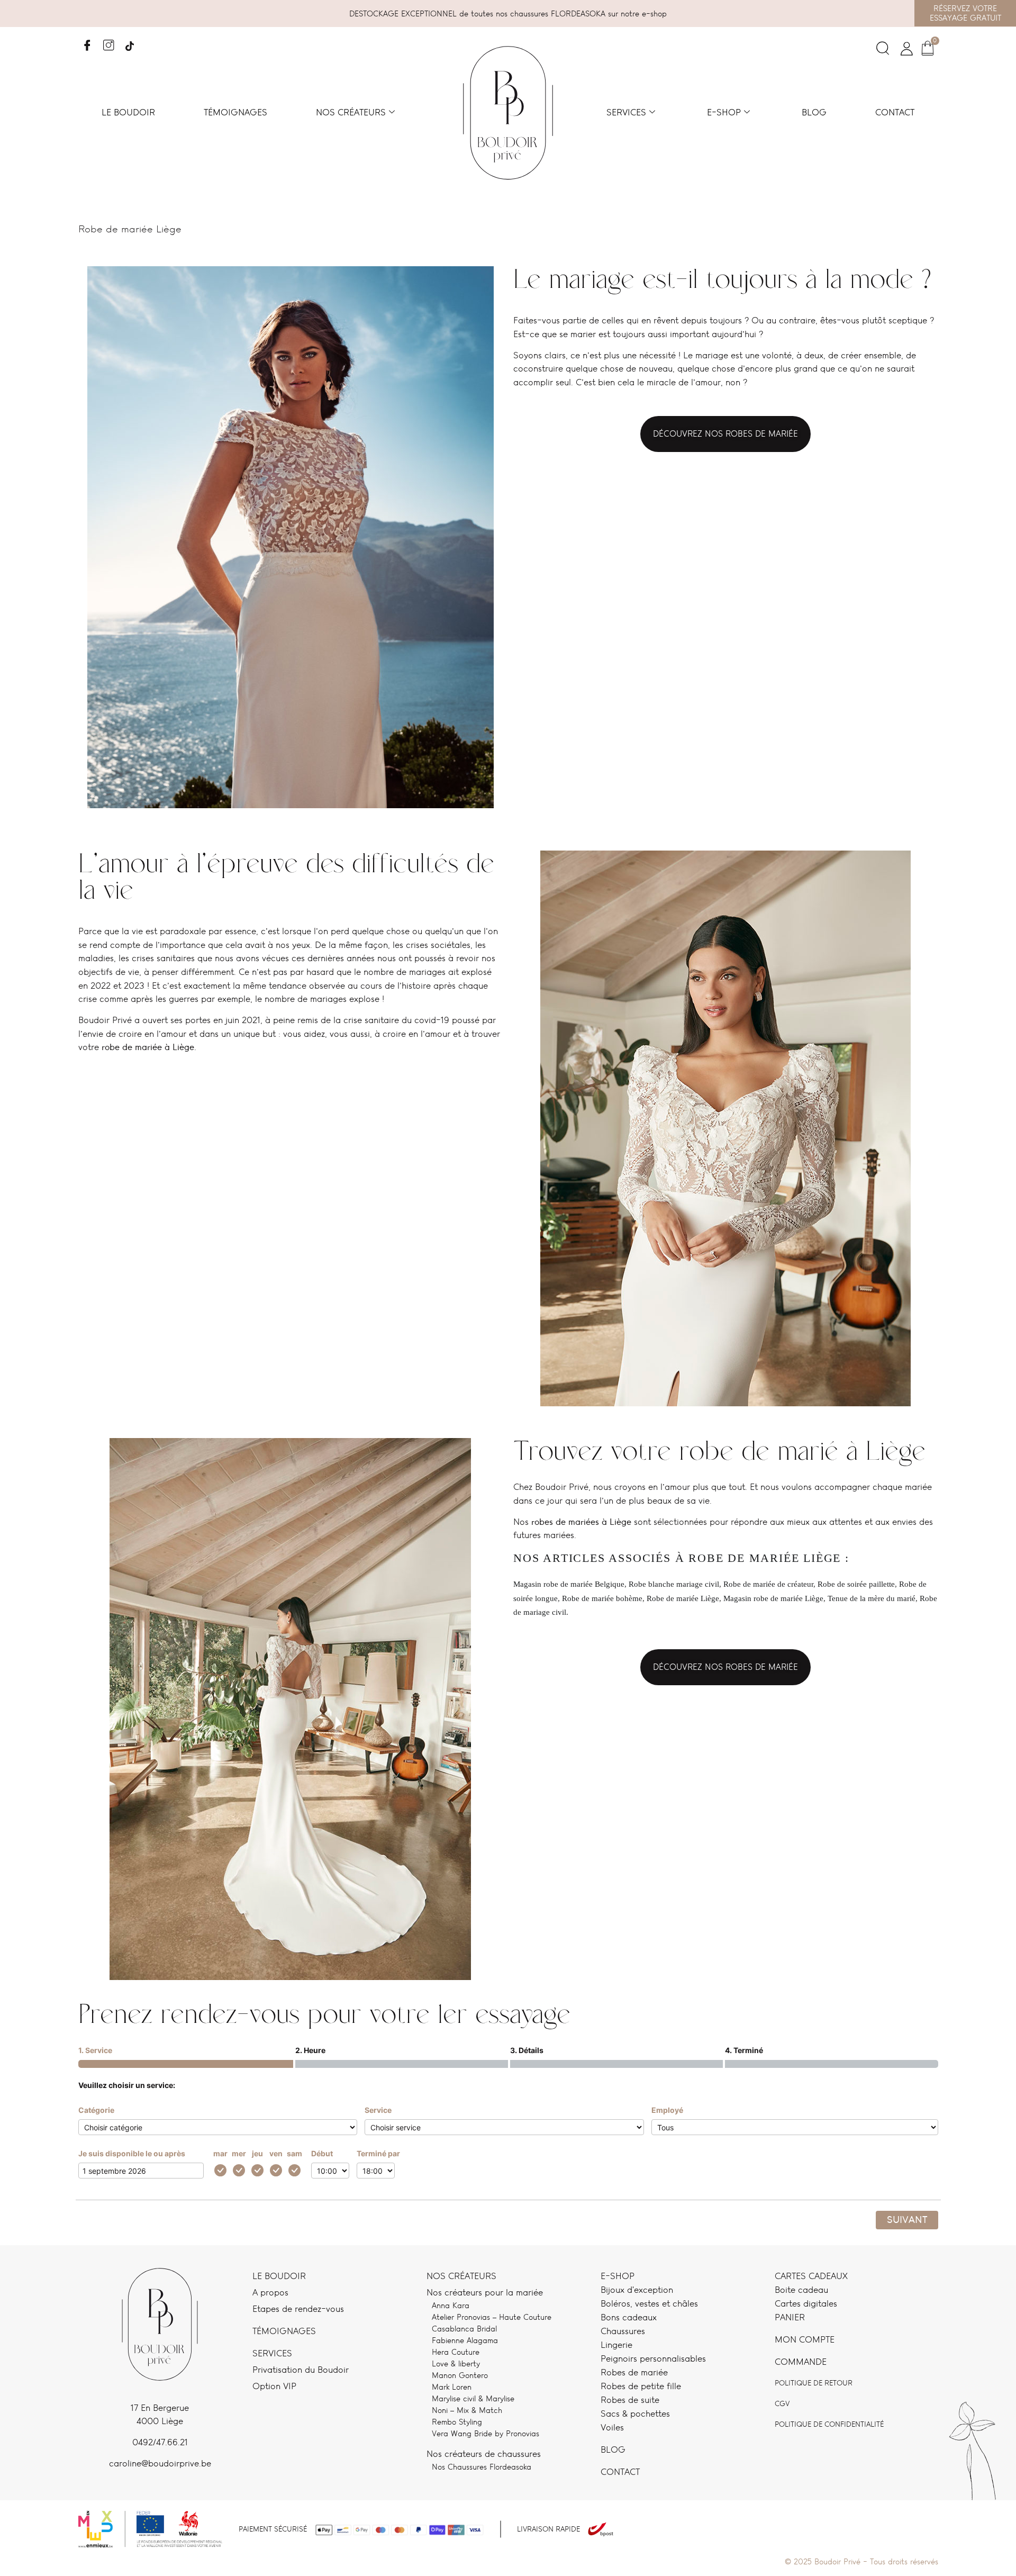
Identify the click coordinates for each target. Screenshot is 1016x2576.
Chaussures (623, 2331)
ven (276, 2153)
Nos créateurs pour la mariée (485, 2292)
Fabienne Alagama (465, 2340)
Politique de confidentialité (829, 2424)
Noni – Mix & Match (467, 2410)
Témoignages (235, 112)
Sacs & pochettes (635, 2414)
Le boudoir (128, 112)
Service (378, 2110)
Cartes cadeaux (811, 2276)
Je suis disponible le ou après (132, 2153)
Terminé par (378, 2153)
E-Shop (618, 2276)
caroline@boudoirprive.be (160, 2463)
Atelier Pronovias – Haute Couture (492, 2317)
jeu (257, 2153)
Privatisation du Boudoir (301, 2370)
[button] (883, 51)
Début (322, 2153)
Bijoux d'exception (637, 2290)
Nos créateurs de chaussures (484, 2454)
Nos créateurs (351, 112)
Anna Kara (451, 2305)
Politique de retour (814, 2383)
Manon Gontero (460, 2375)
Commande (801, 2362)
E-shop (724, 112)
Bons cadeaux (629, 2317)
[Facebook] (88, 42)
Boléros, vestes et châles (649, 2303)
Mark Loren (452, 2387)
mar (220, 2153)
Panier (790, 2317)
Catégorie (96, 2110)
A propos (270, 2292)
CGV (782, 2403)
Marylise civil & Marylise (473, 2398)
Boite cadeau (801, 2290)
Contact (895, 112)
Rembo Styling (457, 2422)
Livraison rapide (548, 2529)
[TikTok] (130, 42)
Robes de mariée (634, 2372)
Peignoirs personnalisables (653, 2358)
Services (626, 112)
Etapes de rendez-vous (298, 2309)
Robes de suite (630, 2400)
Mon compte (805, 2339)
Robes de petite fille (641, 2386)
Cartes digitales (806, 2303)
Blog (814, 112)
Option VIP (274, 2386)
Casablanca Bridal (464, 2329)
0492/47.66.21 (160, 2442)
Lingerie (616, 2345)
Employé (667, 2110)
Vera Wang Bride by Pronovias (486, 2433)
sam (294, 2153)
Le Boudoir (279, 2276)
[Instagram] (109, 42)
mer (239, 2153)
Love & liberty (456, 2363)
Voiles (612, 2427)
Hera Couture (456, 2352)
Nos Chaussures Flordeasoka (482, 2467)
